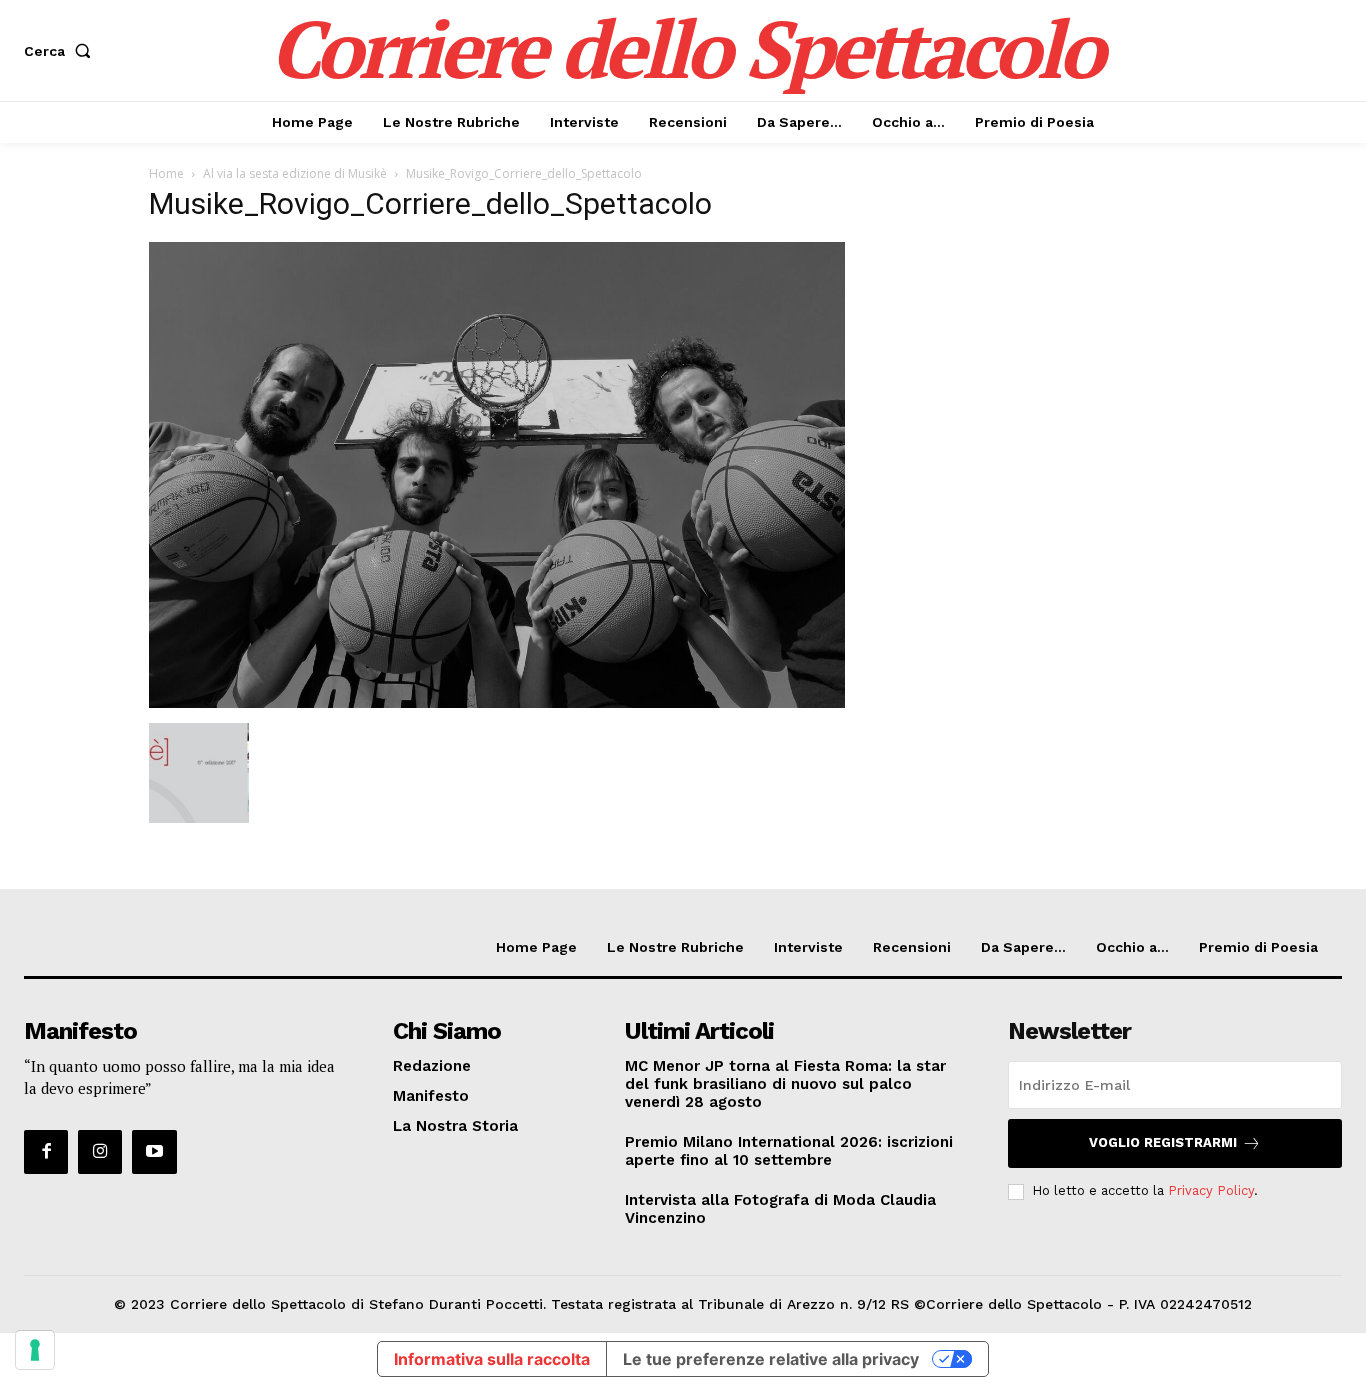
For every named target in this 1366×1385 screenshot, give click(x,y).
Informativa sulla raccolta (492, 1359)
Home (166, 173)
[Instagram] (100, 1152)
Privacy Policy (1211, 1190)
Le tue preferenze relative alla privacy (771, 1359)
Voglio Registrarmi (1163, 1142)
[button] (61, 51)
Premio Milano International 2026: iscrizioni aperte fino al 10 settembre (789, 1151)
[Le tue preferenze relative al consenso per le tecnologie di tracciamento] (35, 1350)
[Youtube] (154, 1152)
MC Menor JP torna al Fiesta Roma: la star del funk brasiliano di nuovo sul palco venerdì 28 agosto (785, 1084)
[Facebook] (46, 1152)
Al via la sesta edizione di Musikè (295, 173)
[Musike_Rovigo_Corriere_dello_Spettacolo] (497, 702)
